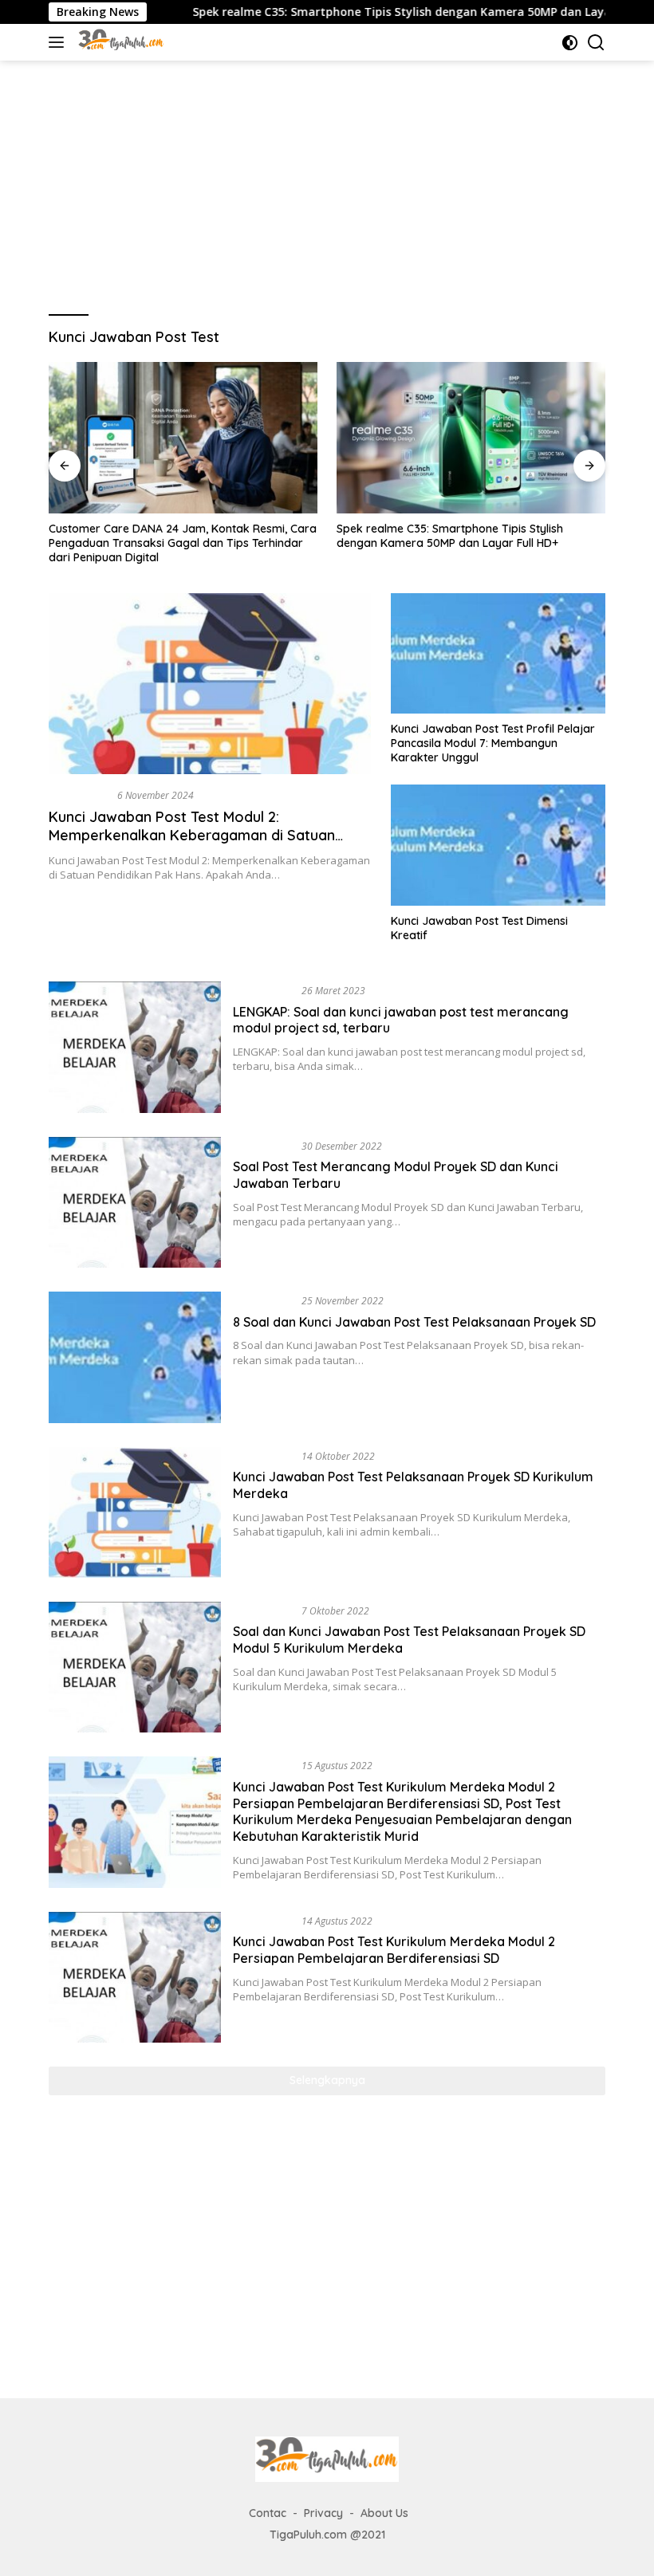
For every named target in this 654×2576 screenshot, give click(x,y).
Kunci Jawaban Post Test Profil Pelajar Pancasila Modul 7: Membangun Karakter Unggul (493, 743)
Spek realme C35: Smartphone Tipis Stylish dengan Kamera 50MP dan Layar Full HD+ (367, 12)
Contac (268, 2513)
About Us (384, 2513)
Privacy (323, 2513)
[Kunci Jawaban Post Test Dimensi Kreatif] (498, 845)
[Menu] (59, 42)
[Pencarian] (596, 43)
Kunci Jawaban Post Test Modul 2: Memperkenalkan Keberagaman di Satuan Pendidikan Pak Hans (192, 836)
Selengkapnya (327, 2080)
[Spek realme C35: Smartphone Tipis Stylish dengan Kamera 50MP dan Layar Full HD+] (471, 438)
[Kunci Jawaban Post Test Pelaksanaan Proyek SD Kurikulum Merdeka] (135, 1512)
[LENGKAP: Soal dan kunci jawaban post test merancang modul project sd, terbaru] (135, 1047)
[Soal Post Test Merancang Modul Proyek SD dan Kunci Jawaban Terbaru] (135, 1202)
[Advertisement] (327, 180)
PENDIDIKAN (80, 795)
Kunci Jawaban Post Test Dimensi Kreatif (479, 928)
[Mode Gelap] (570, 43)
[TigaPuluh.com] (119, 42)
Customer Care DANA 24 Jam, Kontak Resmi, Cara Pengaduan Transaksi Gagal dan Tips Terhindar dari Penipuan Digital (183, 543)
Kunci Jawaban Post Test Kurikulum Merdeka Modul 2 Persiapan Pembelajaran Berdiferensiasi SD (394, 1950)
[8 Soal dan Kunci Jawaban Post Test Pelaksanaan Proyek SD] (135, 1357)
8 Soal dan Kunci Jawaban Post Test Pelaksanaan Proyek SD (414, 1322)
